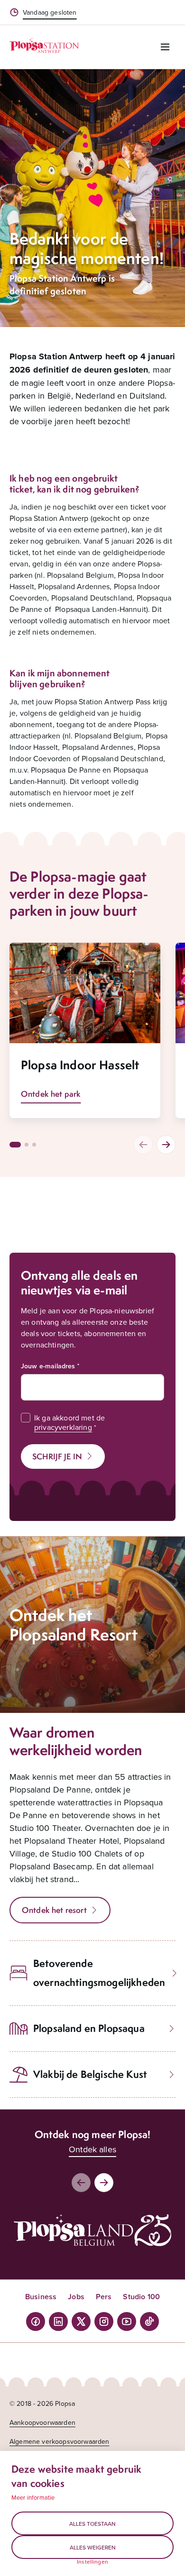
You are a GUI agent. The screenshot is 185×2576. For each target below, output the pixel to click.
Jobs (76, 2297)
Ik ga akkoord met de (69, 1422)
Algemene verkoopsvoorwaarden (59, 2441)
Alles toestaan (92, 2524)
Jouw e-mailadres (48, 1366)
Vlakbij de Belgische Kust (90, 2074)
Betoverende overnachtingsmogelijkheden (99, 1973)
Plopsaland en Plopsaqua (89, 2028)
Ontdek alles (92, 2149)
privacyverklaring (63, 1427)
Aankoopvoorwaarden (42, 2422)
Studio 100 (141, 2297)
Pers (104, 2297)
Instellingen (92, 2562)
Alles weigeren (93, 2547)
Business (41, 2297)
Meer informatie (33, 2497)
